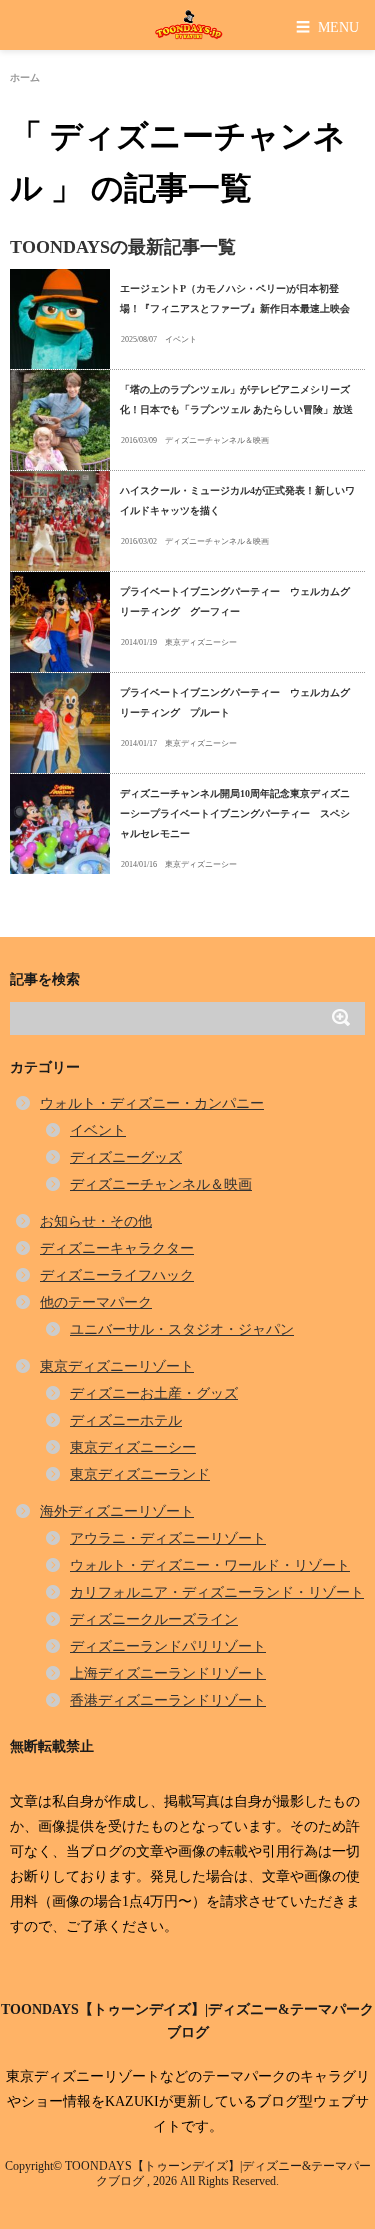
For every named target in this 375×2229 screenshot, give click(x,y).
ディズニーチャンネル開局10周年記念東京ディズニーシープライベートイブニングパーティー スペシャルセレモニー (235, 813)
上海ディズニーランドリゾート (168, 1673)
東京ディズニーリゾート (117, 1366)
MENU (327, 26)
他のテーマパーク (96, 1302)
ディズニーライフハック (117, 1275)
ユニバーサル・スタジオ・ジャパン (182, 1329)
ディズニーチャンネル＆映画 (217, 440)
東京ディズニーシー (201, 642)
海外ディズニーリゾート (117, 1511)
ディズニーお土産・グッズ (154, 1393)
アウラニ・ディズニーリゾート (168, 1538)
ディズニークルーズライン (154, 1619)
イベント (181, 339)
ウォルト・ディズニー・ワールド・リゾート (210, 1565)
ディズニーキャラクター (117, 1248)
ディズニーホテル (126, 1420)
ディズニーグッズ (126, 1157)
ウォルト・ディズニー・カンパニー (152, 1103)
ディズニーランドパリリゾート (168, 1646)
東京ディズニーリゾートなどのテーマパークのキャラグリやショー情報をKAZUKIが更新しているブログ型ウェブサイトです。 (188, 2101)
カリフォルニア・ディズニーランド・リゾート (217, 1592)
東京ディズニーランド (140, 1474)
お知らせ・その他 (96, 1221)
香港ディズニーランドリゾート (168, 1700)
